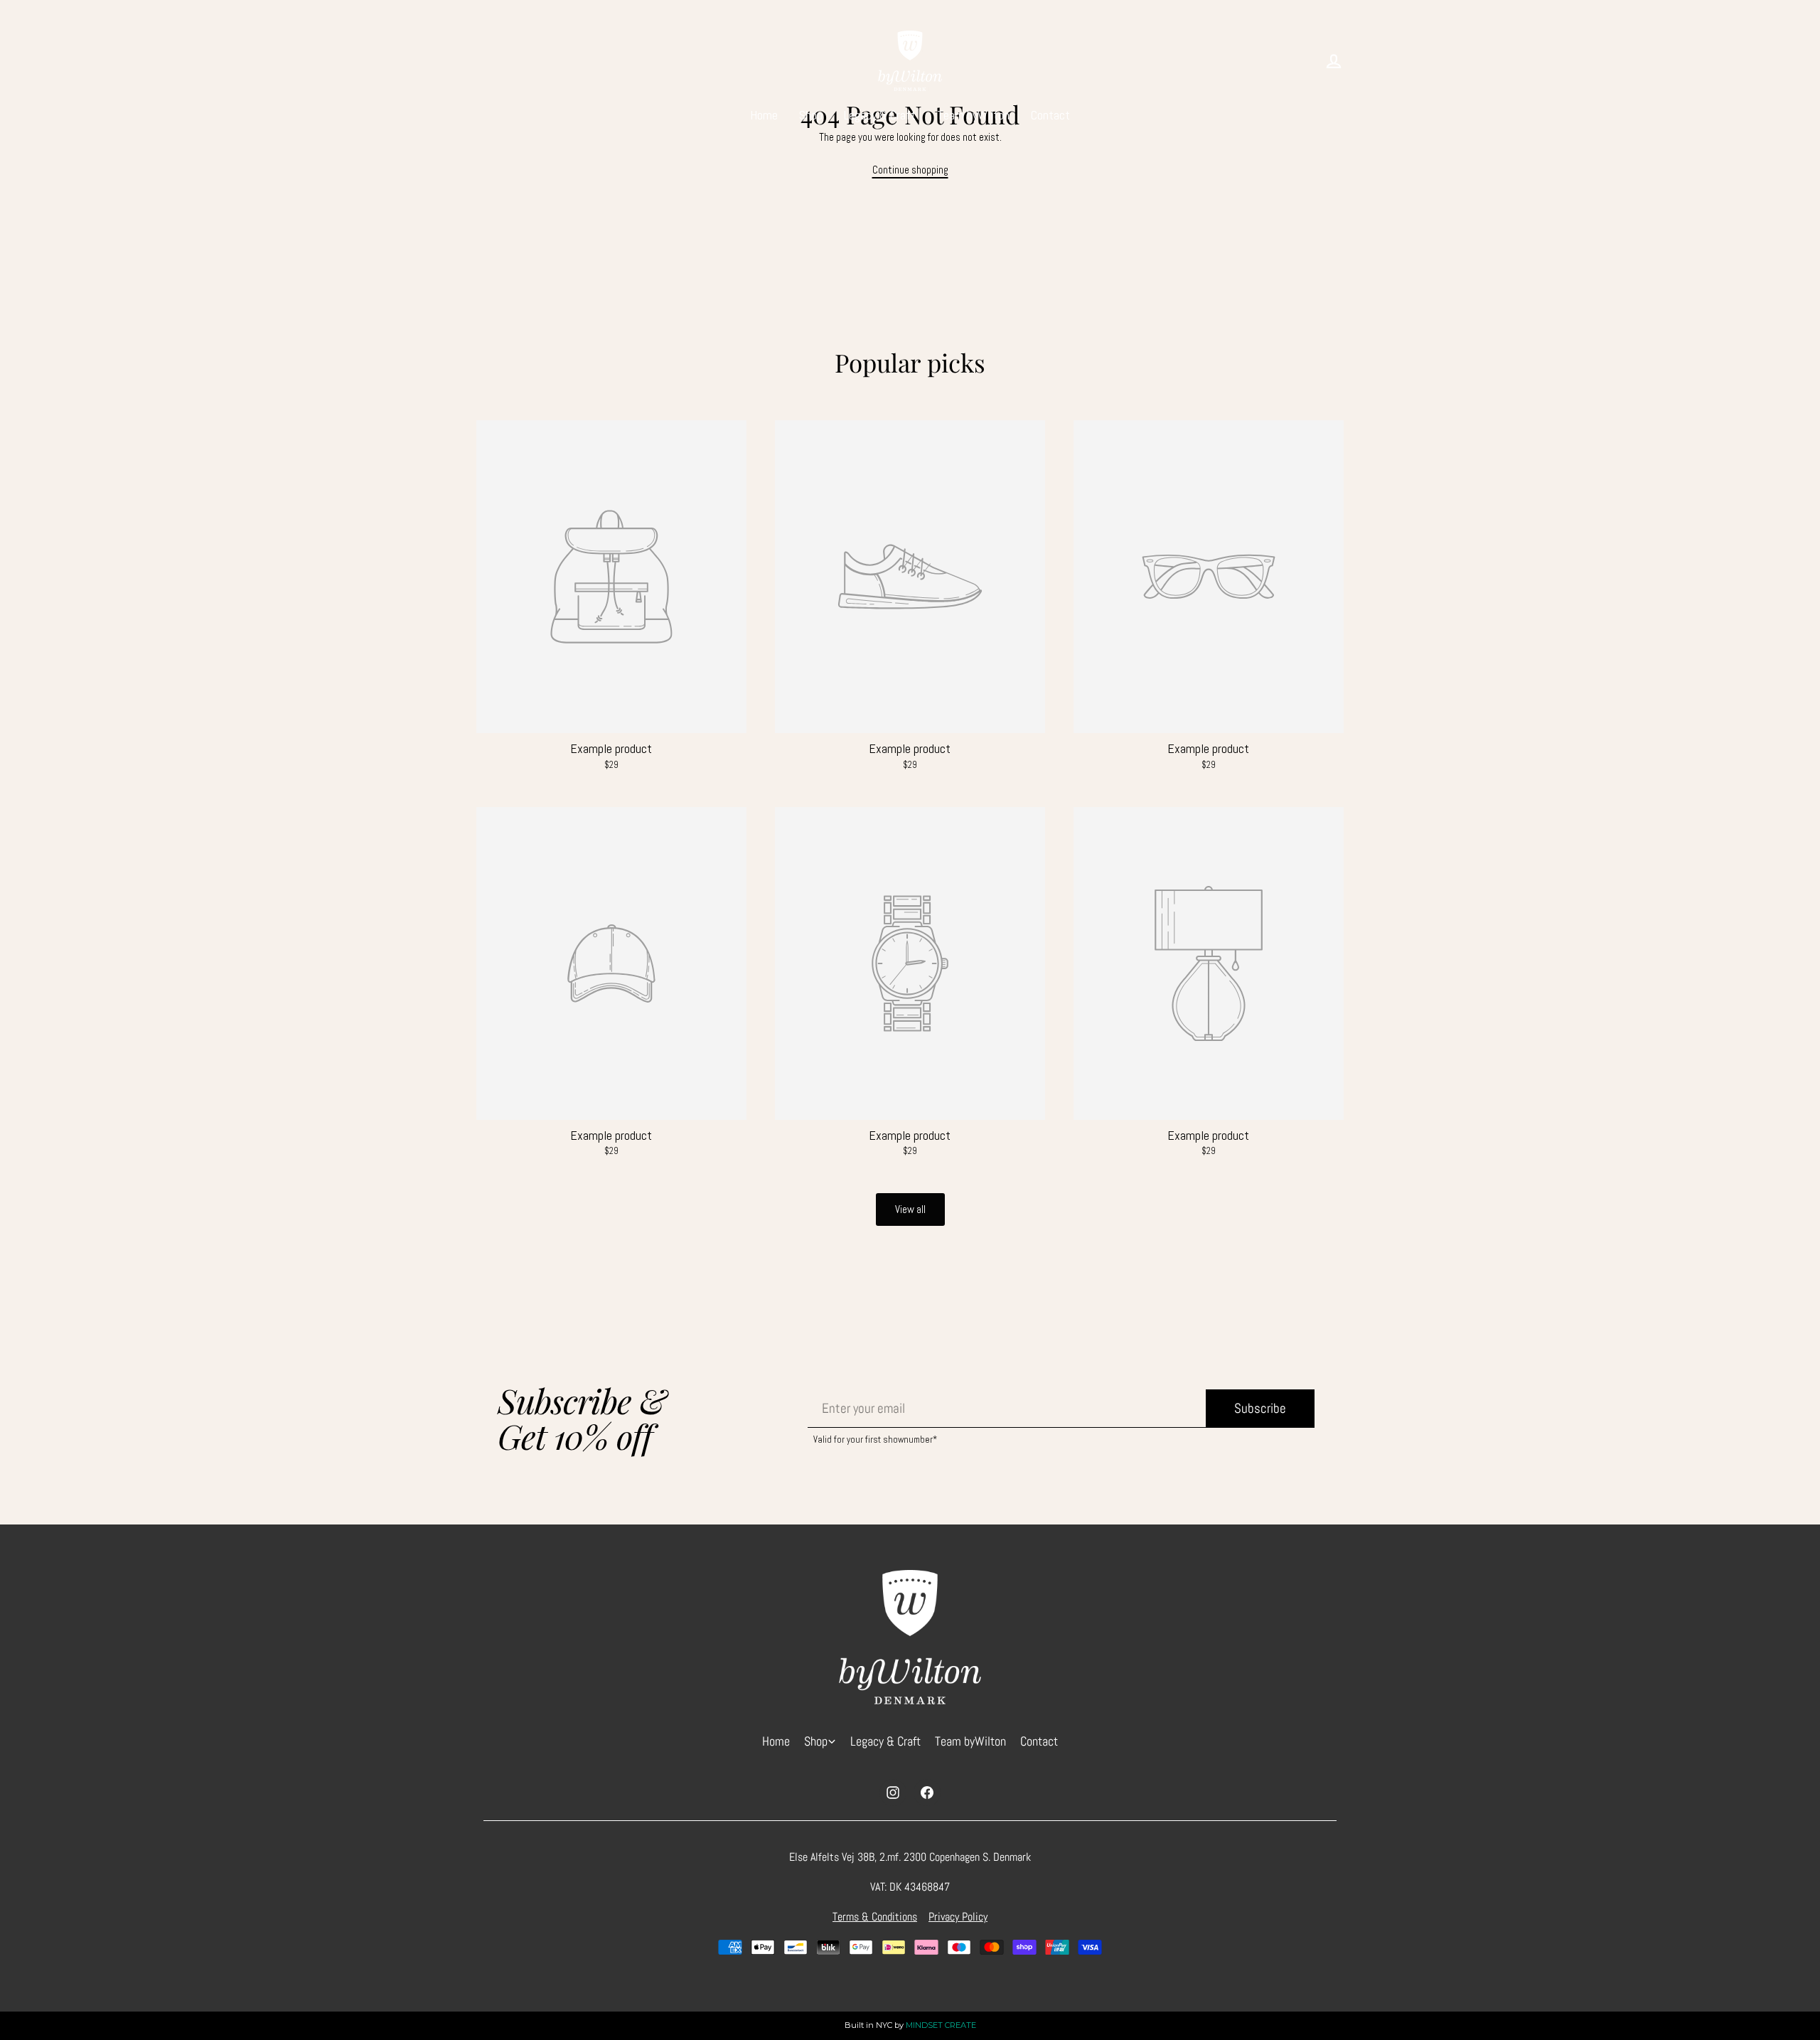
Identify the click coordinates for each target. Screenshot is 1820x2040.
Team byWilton (973, 115)
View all (910, 1209)
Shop (811, 115)
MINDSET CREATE (941, 2025)
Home (764, 115)
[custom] (893, 1793)
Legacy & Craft (880, 115)
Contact (1050, 115)
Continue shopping (910, 170)
